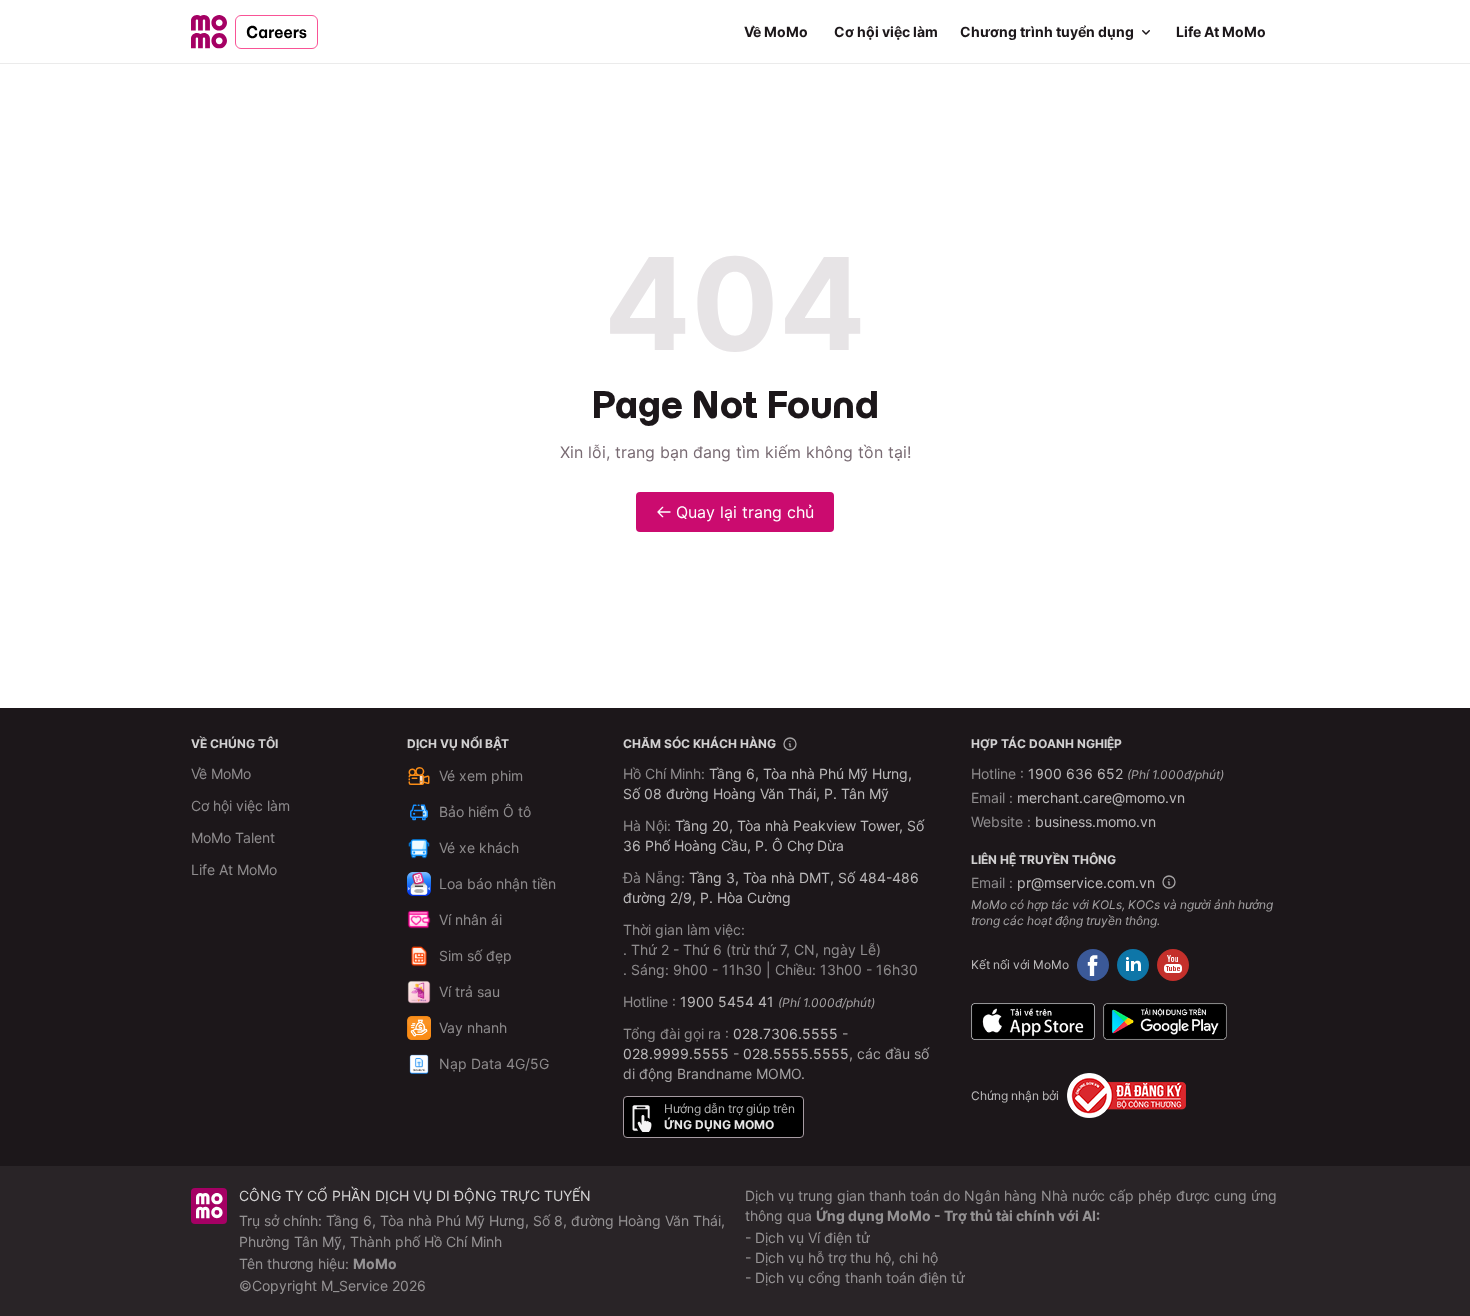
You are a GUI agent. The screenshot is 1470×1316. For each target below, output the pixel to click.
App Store (1033, 1021)
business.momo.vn (1095, 821)
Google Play (1165, 1021)
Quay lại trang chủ (745, 512)
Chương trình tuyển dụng (1047, 31)
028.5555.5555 (796, 1053)
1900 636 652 (1126, 773)
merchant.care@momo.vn (1101, 797)
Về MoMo (776, 31)
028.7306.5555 (785, 1033)
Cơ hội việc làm (886, 31)
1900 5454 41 (727, 1001)
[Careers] (254, 32)
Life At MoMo (1221, 31)
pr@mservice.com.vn (1086, 882)
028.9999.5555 (676, 1053)
